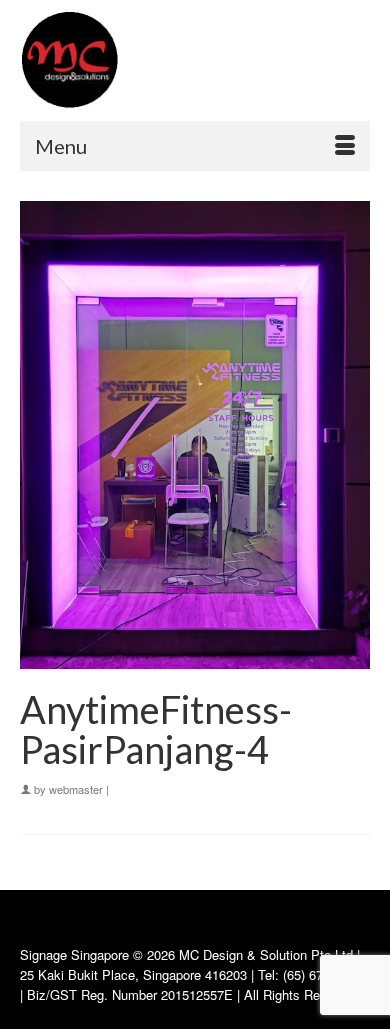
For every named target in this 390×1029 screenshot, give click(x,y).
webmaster (76, 789)
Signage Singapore (74, 954)
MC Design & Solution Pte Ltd (268, 954)
